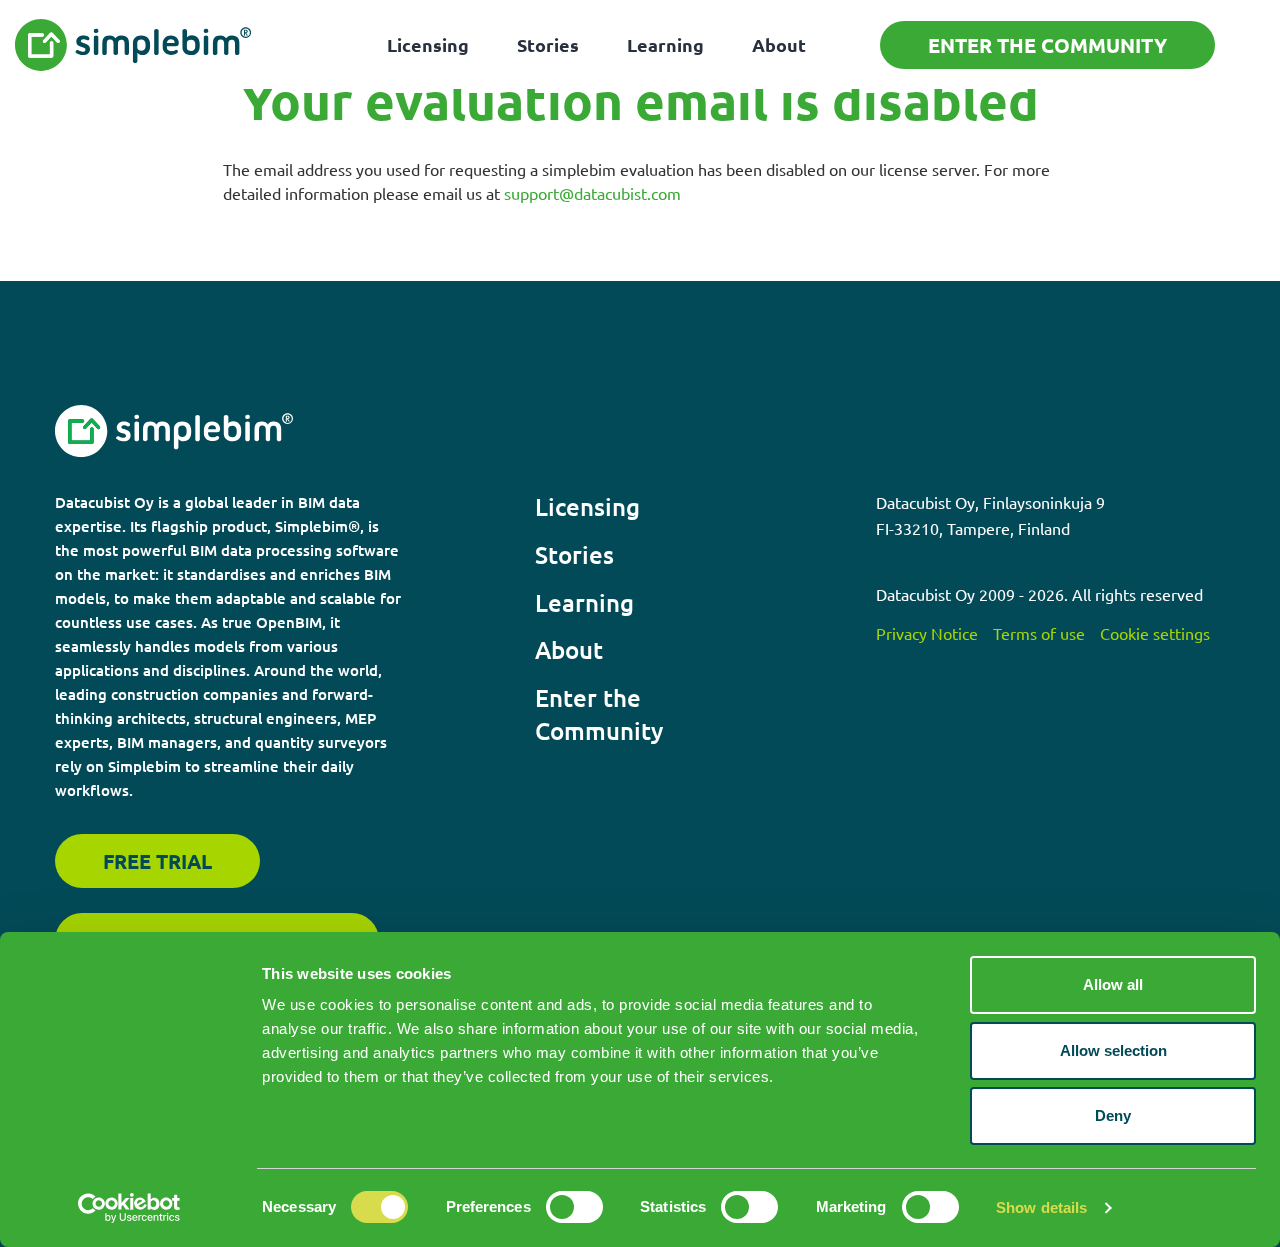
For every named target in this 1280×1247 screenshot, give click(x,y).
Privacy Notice (927, 633)
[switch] (574, 1207)
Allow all (1113, 984)
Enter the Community (1047, 45)
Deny (1113, 1115)
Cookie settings (1155, 633)
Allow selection (1113, 1050)
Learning (665, 44)
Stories (548, 44)
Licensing (428, 44)
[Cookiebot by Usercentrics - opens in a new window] (129, 1208)
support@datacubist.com (592, 193)
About (779, 44)
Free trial (157, 861)
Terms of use (1039, 633)
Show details (1041, 1207)
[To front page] (133, 45)
